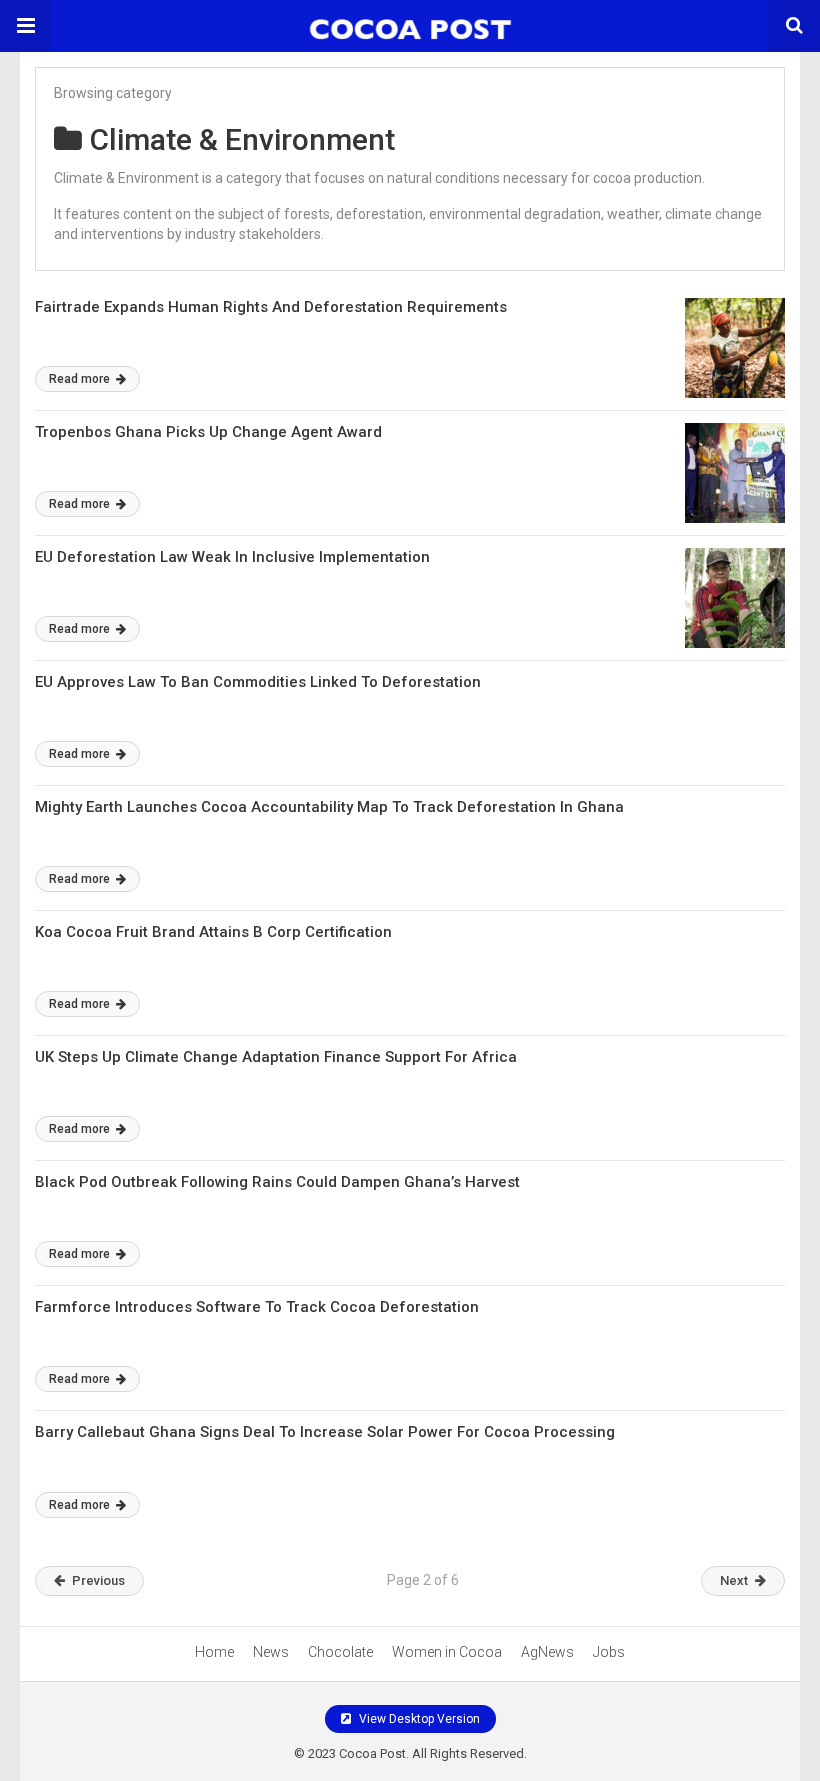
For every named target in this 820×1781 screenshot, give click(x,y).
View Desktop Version (418, 1719)
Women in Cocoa (447, 1652)
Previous (98, 1580)
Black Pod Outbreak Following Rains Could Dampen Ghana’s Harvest (277, 1182)
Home (214, 1652)
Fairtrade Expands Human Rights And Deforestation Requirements (271, 307)
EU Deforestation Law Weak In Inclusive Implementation (232, 557)
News (271, 1652)
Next (734, 1580)
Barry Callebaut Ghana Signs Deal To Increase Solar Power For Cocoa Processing (325, 1432)
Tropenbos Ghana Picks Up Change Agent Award (208, 432)
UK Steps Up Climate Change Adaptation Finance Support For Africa (276, 1057)
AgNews (547, 1652)
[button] (26, 26)
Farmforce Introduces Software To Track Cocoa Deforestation (257, 1307)
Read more (81, 379)
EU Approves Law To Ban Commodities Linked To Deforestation (258, 682)
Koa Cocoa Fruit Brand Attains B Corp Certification (213, 932)
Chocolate (340, 1652)
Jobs (609, 1652)
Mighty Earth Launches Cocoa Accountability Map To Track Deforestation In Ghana (329, 807)
